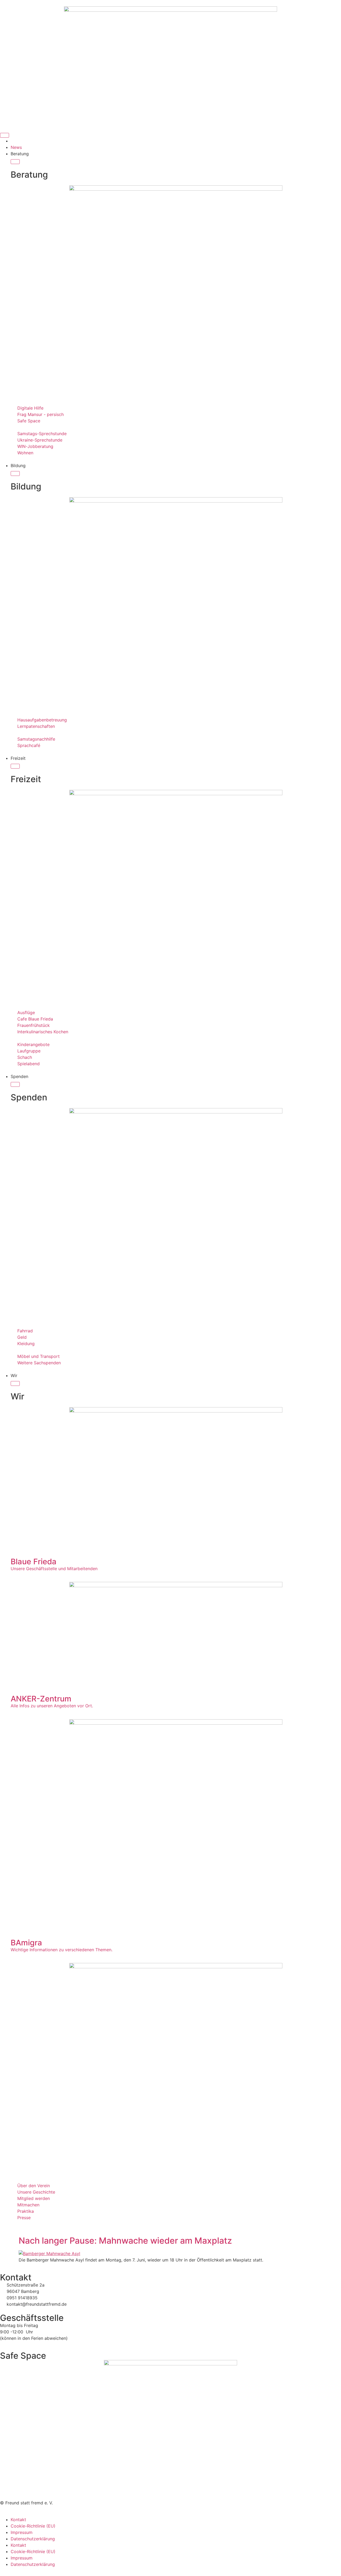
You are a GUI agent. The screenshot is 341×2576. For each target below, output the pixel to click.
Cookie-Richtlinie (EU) (33, 2526)
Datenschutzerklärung (33, 2539)
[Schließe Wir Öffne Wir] (15, 1383)
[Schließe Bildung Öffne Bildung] (15, 473)
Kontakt (18, 2520)
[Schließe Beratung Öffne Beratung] (15, 162)
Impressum (22, 2532)
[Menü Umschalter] (5, 135)
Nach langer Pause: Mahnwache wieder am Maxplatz (125, 2241)
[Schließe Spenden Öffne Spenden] (15, 1084)
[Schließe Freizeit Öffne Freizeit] (15, 766)
